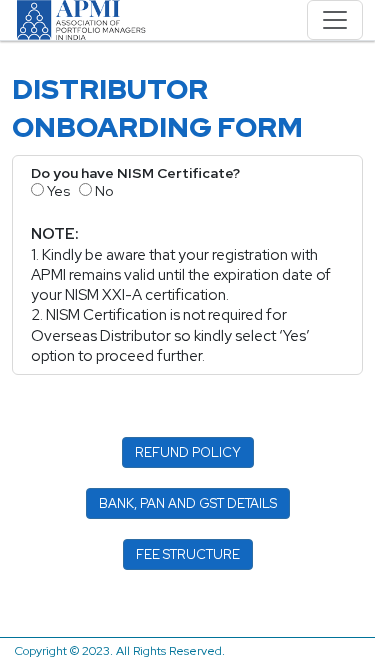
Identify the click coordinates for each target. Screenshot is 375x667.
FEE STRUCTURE (188, 554)
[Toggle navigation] (335, 20)
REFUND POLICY (188, 452)
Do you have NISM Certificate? (135, 173)
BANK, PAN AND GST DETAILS (188, 503)
